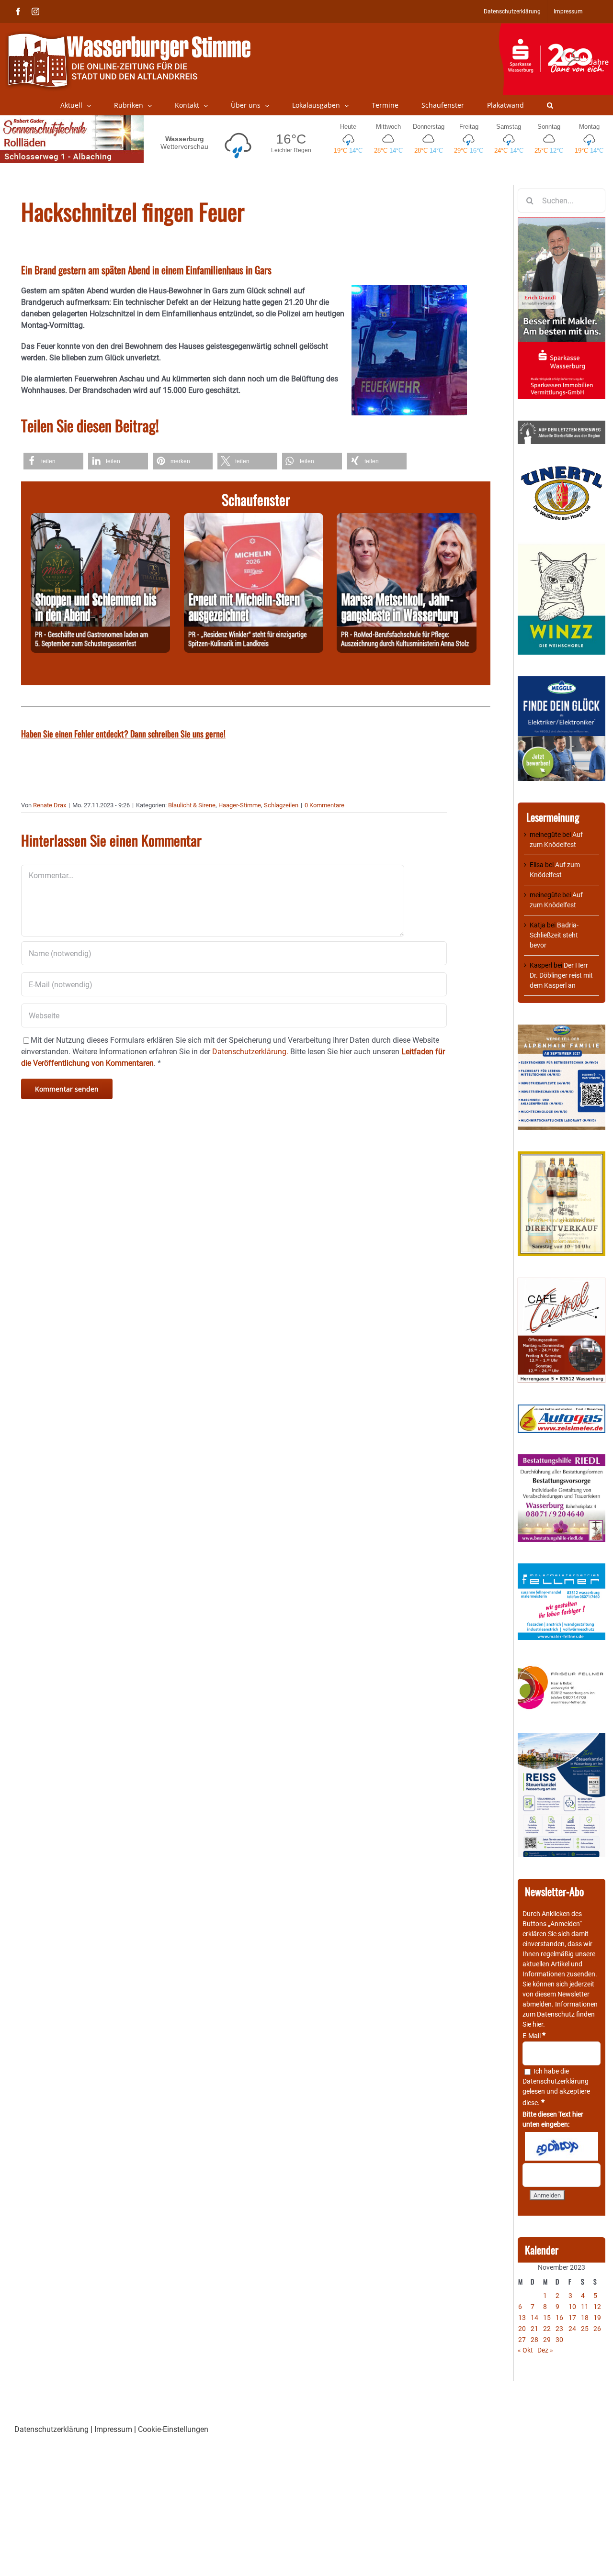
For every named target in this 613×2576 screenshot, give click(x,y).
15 (547, 2318)
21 (534, 2329)
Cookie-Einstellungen (173, 2429)
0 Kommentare (324, 805)
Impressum (113, 2429)
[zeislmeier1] (562, 1409)
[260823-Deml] (100, 519)
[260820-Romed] (406, 519)
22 (547, 2329)
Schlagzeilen (281, 805)
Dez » (545, 2350)
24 (572, 2329)
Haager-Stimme (240, 805)
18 (585, 2318)
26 (597, 2329)
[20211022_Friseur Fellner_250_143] (562, 1666)
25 (585, 2329)
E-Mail (534, 2036)
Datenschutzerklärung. (250, 1052)
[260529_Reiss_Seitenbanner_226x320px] (562, 1738)
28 (534, 2340)
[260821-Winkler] (254, 519)
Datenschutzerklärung (556, 2081)
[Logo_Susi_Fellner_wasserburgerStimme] (562, 1568)
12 (597, 2307)
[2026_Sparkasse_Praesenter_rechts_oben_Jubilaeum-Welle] (556, 28)
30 (559, 2340)
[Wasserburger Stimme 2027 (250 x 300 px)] (562, 1029)
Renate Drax (50, 805)
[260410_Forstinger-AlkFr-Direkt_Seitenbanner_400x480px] (562, 1156)
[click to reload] (562, 2146)
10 (572, 2307)
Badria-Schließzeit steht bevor (554, 935)
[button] (550, 105)
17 (572, 2318)
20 (522, 2329)
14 (534, 2318)
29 (547, 2340)
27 (522, 2340)
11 (585, 2307)
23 (559, 2329)
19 (597, 2318)
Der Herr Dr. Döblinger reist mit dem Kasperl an (561, 975)
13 (522, 2318)
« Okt (525, 2350)
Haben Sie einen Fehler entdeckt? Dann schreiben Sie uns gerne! (123, 734)
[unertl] (562, 470)
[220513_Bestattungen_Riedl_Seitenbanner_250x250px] (562, 1459)
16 (559, 2318)
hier (538, 2024)
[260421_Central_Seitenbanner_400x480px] (562, 1282)
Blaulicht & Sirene (192, 805)
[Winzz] (562, 547)
